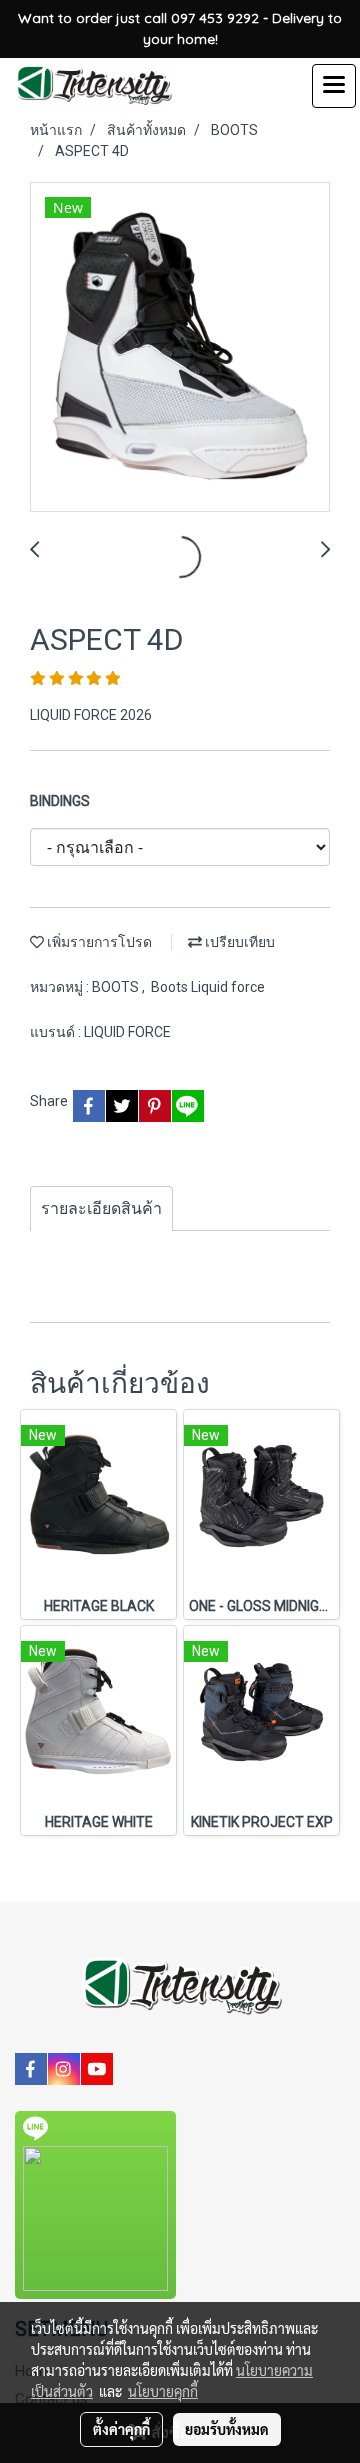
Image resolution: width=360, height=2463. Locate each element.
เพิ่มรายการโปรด (98, 942)
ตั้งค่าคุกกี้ (121, 2429)
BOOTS (117, 987)
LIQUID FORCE (127, 1032)
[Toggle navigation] (334, 86)
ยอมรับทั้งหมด (227, 2429)
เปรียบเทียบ (238, 942)
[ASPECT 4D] (180, 348)
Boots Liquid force (208, 987)
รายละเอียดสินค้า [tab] (101, 1208)
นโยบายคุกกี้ (163, 2391)
